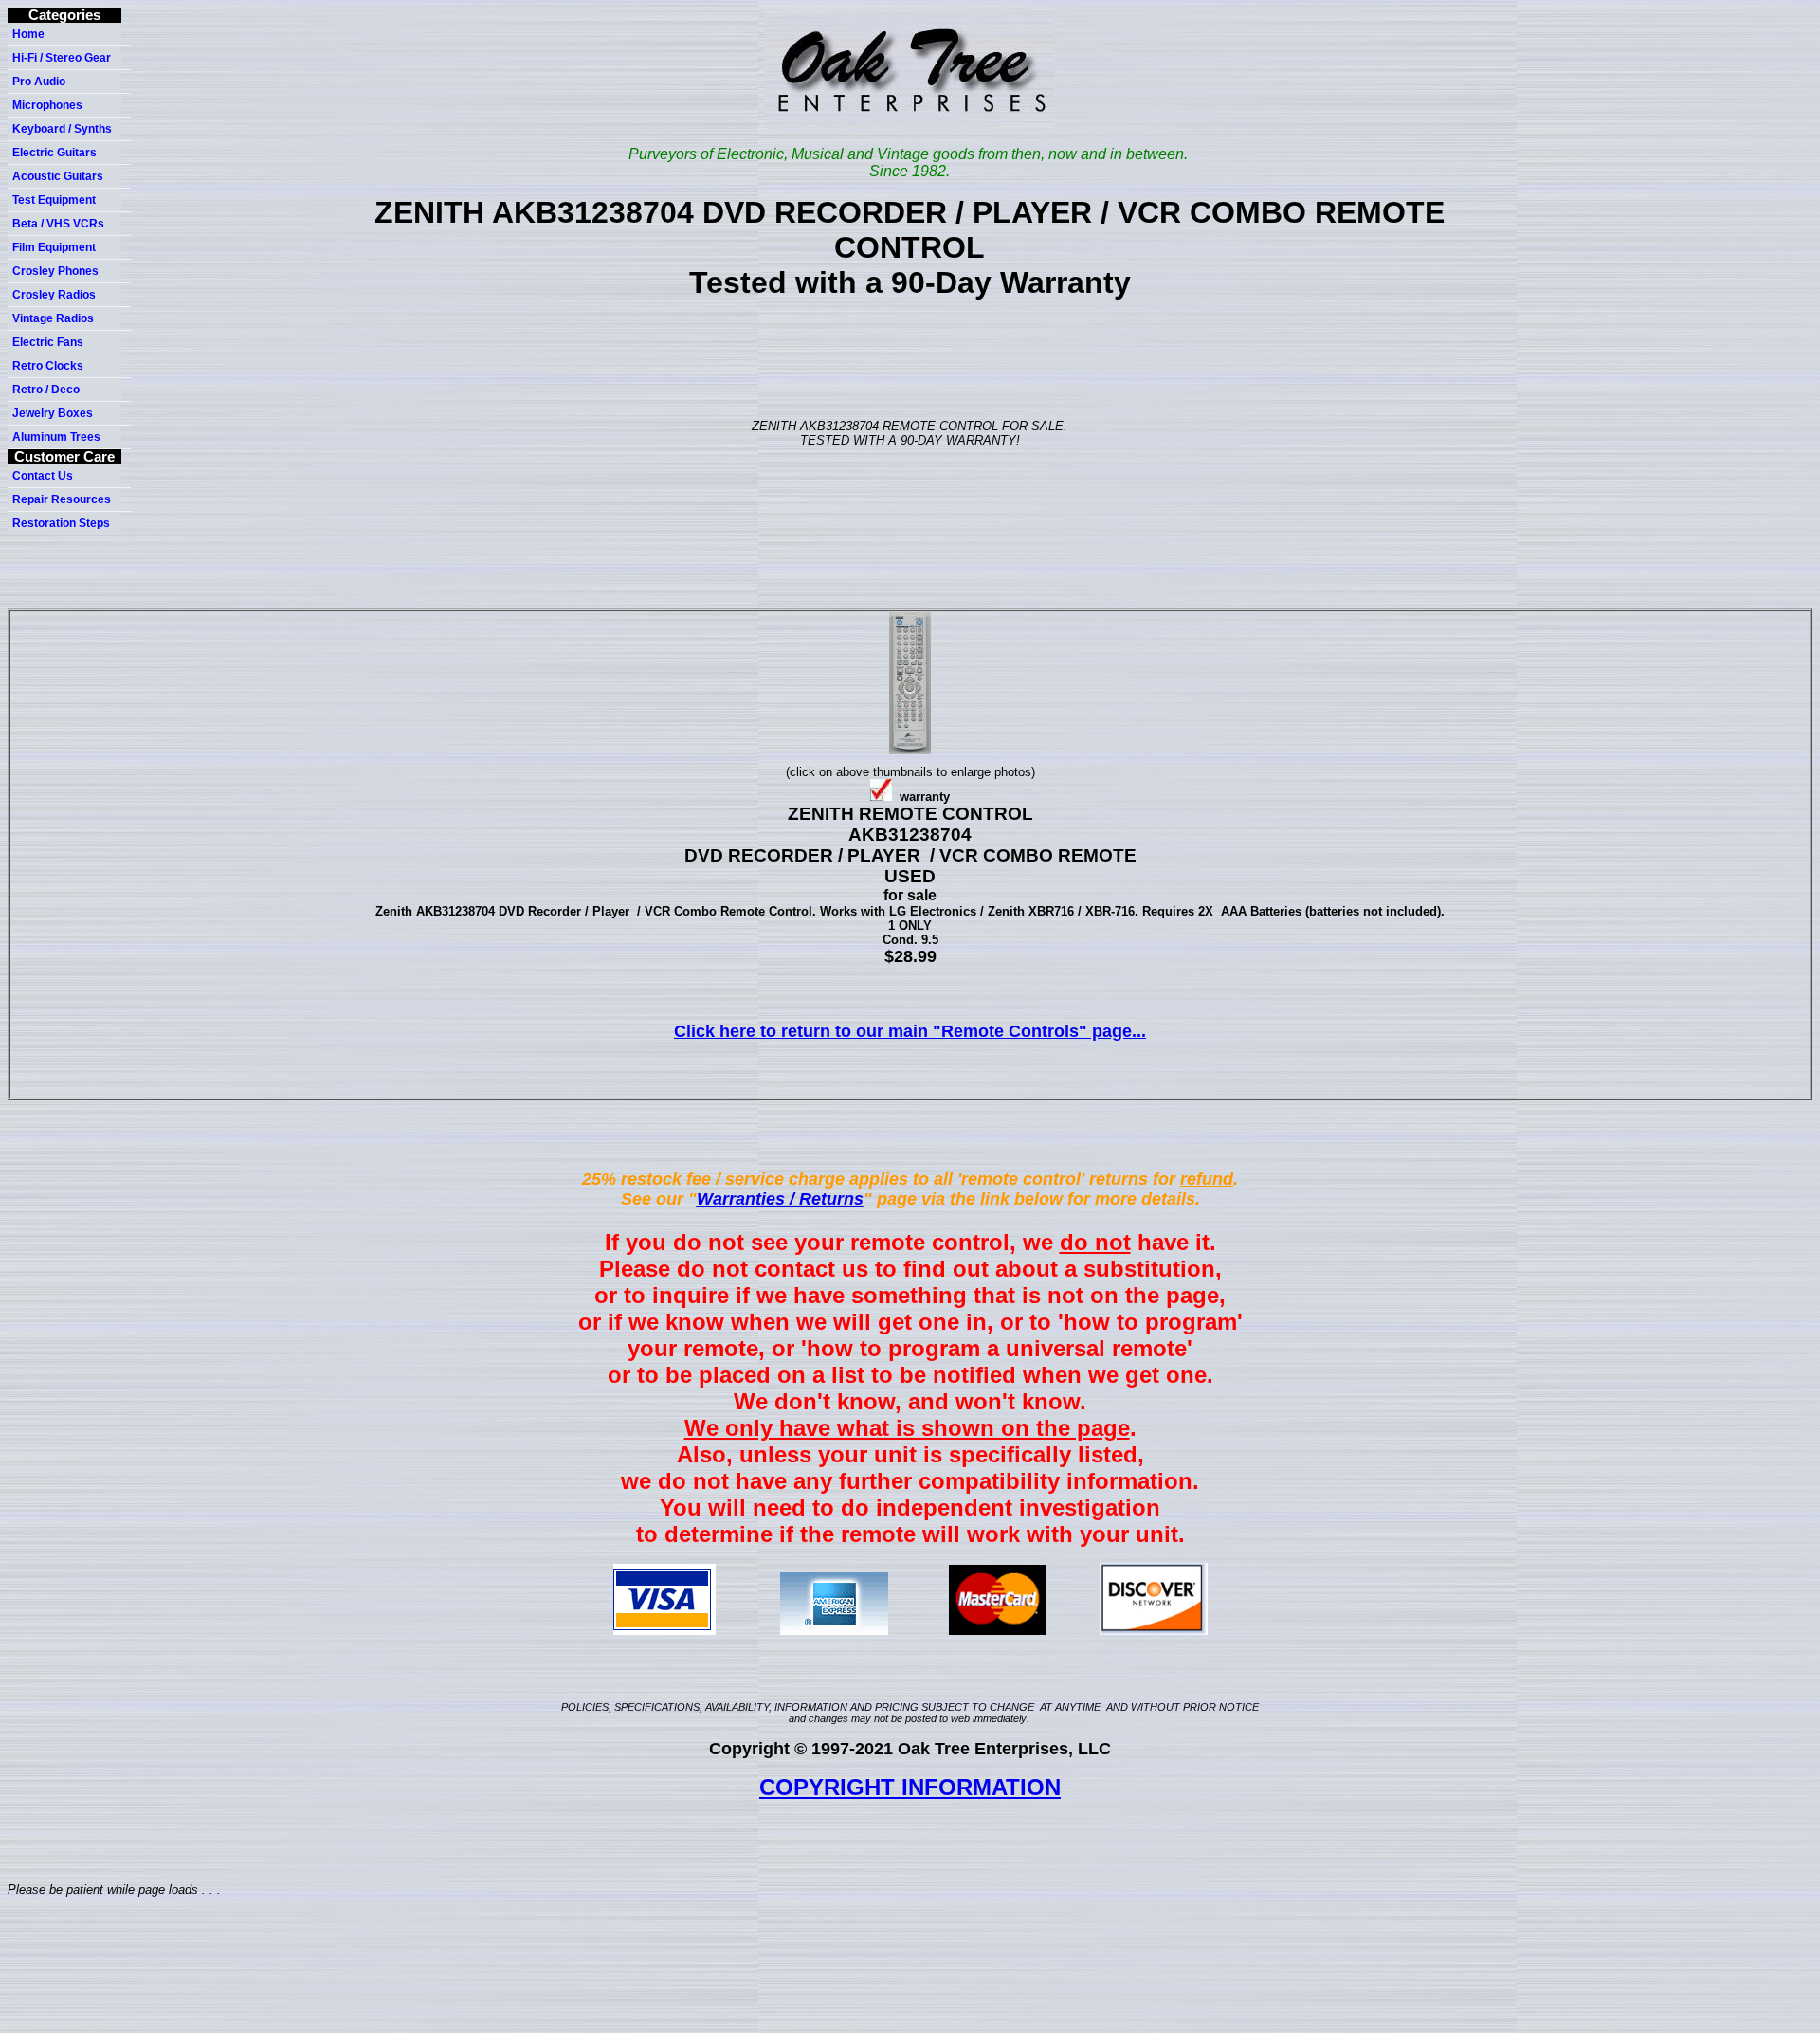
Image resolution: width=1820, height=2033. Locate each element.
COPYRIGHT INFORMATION (910, 1787)
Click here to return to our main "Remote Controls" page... (910, 1031)
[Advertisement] (914, 358)
